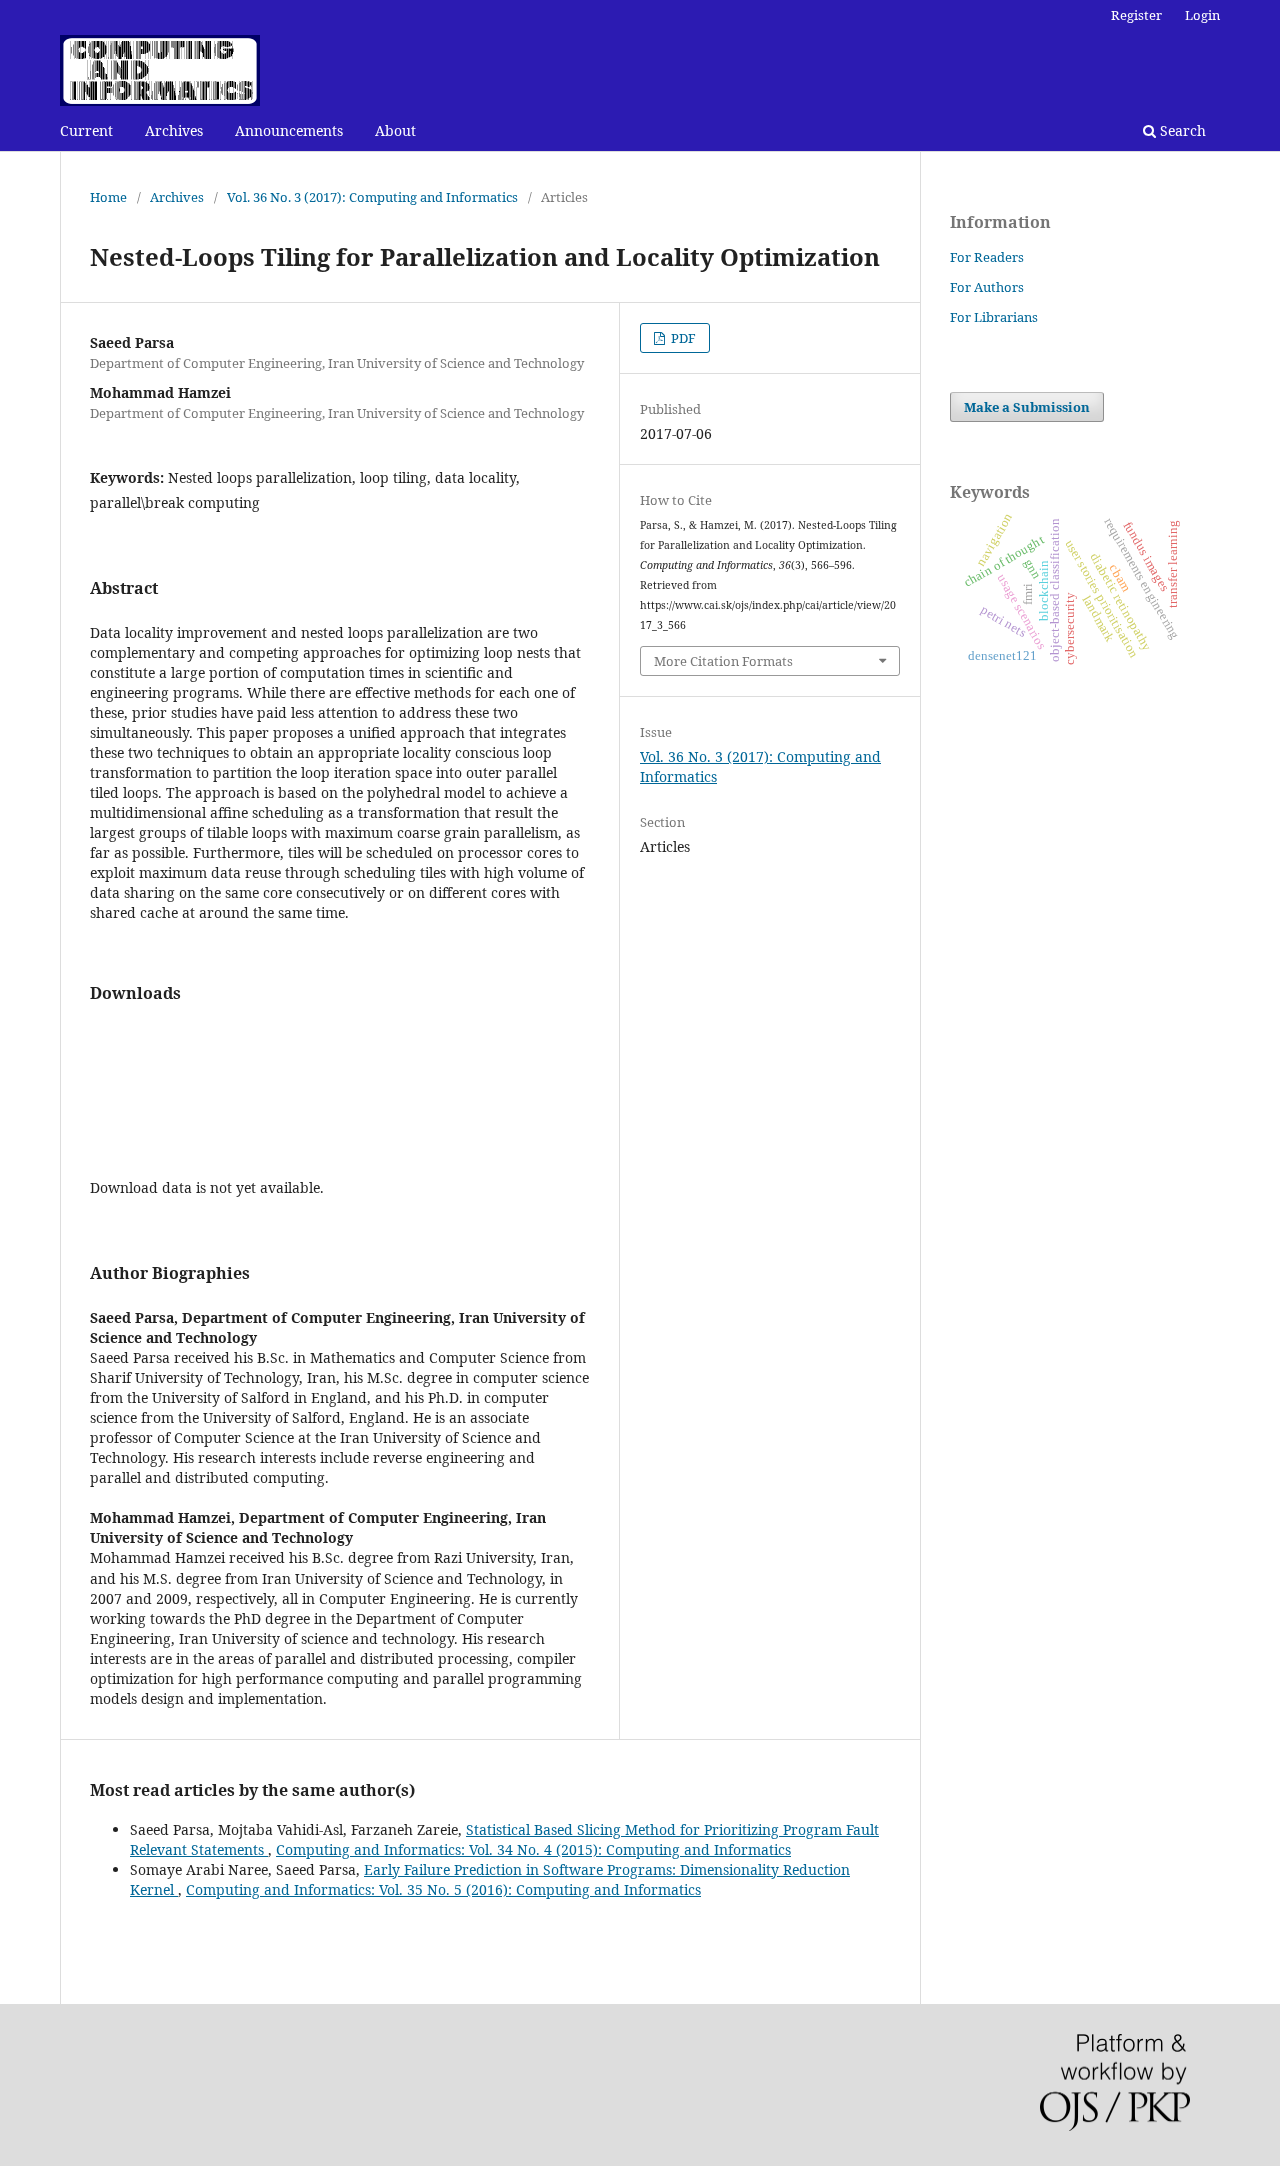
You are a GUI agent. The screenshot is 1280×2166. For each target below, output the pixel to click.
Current (86, 130)
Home (108, 197)
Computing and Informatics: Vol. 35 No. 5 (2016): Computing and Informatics (443, 1889)
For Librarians (994, 317)
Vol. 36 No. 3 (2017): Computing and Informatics (372, 197)
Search (1181, 130)
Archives (174, 130)
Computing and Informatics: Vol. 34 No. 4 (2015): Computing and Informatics (533, 1849)
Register (1136, 15)
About (395, 130)
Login (1202, 15)
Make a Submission (1027, 407)
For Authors (987, 287)
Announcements (289, 130)
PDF (682, 338)
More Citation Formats (723, 661)
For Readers (987, 257)
